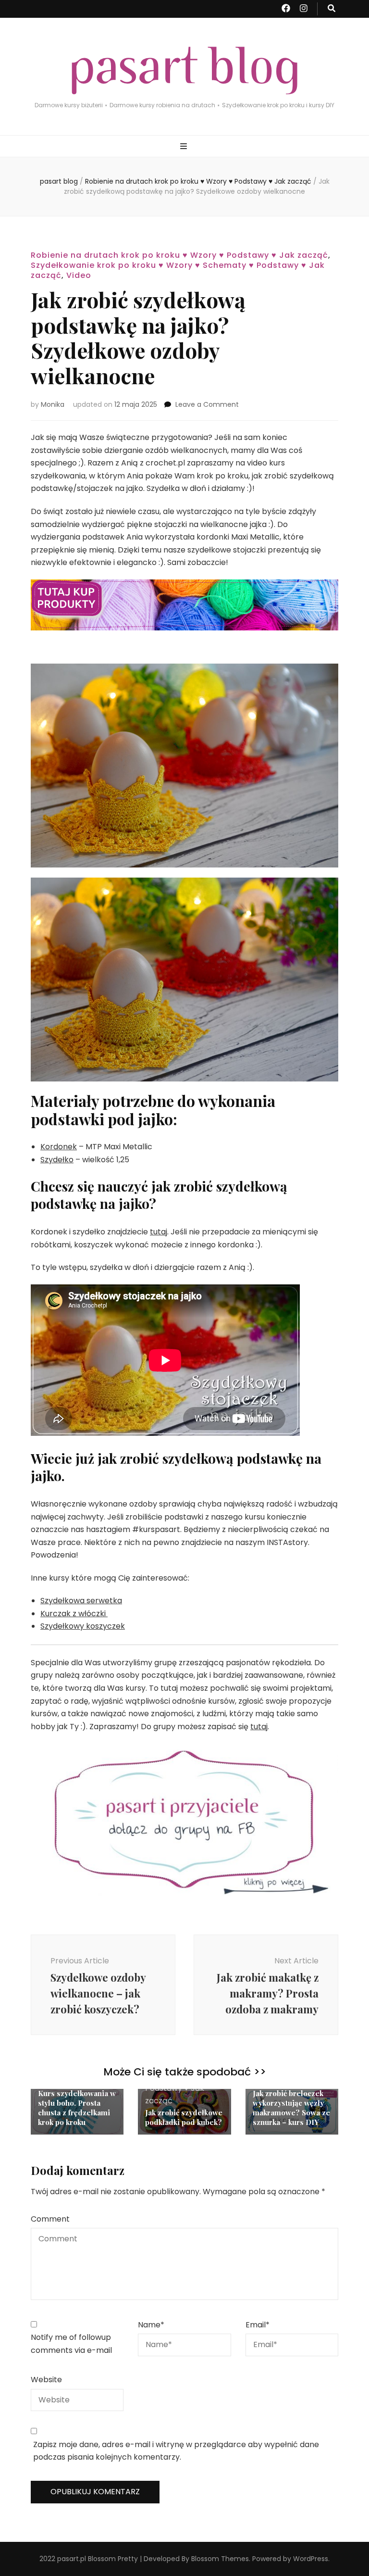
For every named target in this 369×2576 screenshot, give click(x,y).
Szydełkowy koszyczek (83, 1626)
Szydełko (57, 1160)
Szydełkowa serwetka (81, 1601)
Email (258, 2325)
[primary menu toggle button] (185, 147)
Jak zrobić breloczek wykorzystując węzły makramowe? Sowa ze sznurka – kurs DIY (291, 2108)
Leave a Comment (207, 404)
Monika (53, 404)
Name (151, 2325)
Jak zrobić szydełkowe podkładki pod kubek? (184, 2117)
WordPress (311, 2559)
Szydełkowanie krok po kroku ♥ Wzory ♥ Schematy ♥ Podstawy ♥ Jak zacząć (178, 270)
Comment (50, 2219)
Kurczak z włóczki (74, 1614)
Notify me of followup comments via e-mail (71, 2344)
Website (46, 2380)
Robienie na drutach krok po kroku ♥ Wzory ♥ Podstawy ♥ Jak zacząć (179, 255)
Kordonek (59, 1147)
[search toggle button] (332, 9)
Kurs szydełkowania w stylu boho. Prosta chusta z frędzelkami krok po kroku (77, 2108)
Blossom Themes (220, 2559)
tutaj (159, 1232)
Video (79, 275)
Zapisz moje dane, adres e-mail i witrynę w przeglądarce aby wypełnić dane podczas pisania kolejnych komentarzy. (176, 2451)
